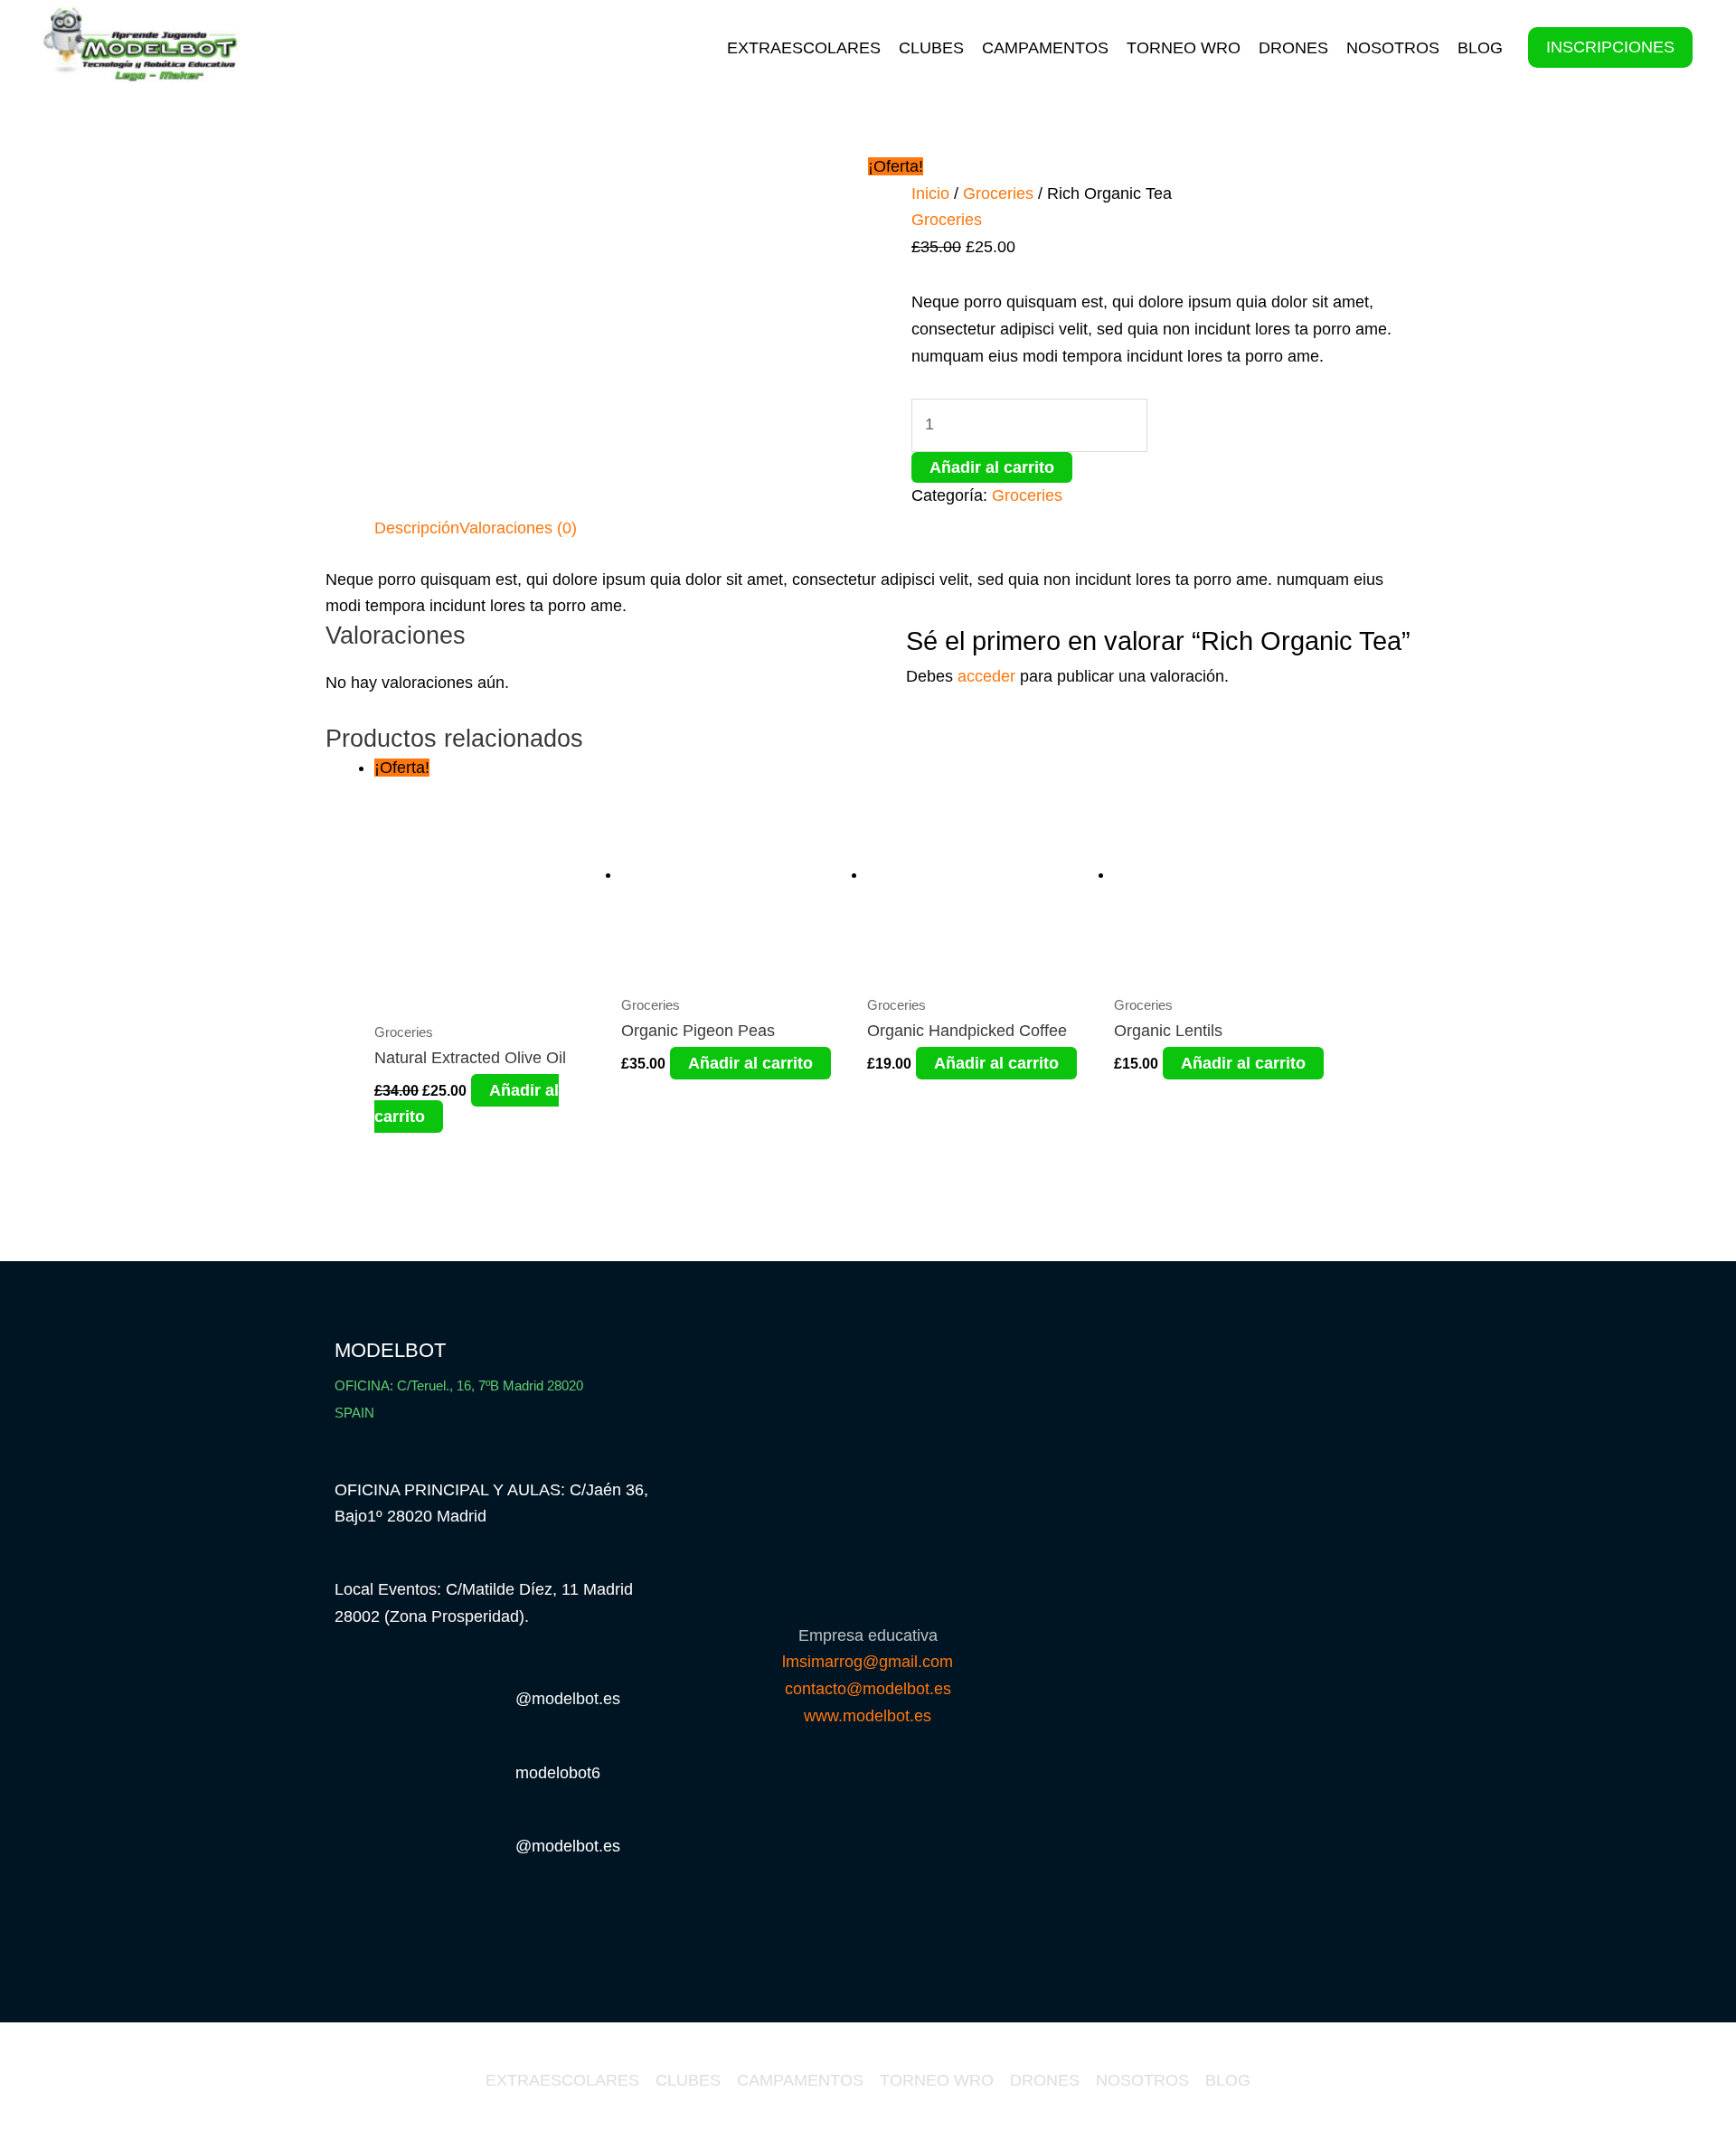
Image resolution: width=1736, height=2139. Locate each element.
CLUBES (931, 48)
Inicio (930, 193)
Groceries (998, 193)
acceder (986, 676)
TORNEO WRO (1184, 48)
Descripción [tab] (417, 528)
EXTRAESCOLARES (804, 48)
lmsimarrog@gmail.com (868, 1662)
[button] (1610, 48)
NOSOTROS (1393, 48)
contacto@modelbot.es (868, 1689)
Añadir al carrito (992, 467)
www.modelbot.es (868, 1716)
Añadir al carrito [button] (750, 1063)
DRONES (1293, 48)
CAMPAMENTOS (1045, 48)
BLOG (1480, 48)
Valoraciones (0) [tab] (518, 528)
